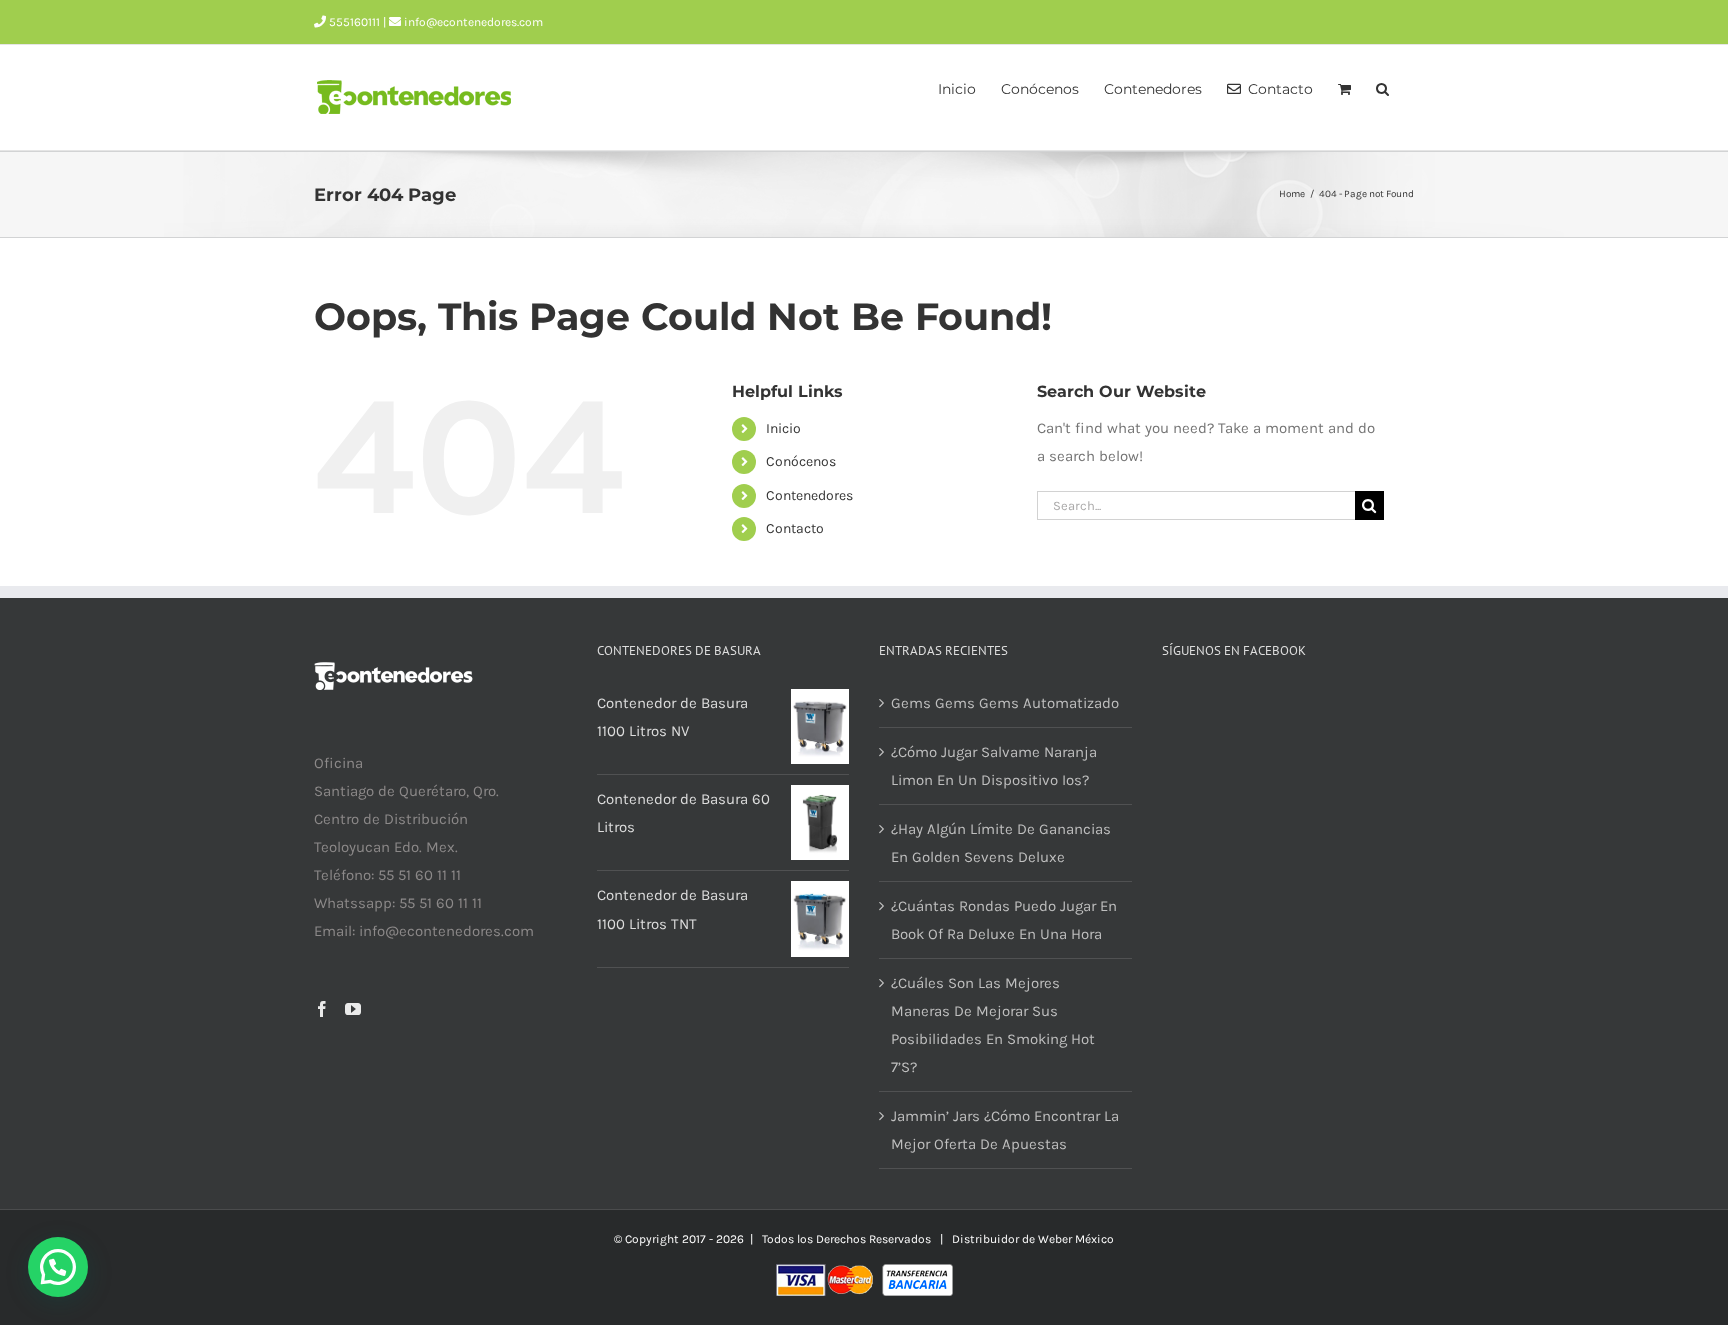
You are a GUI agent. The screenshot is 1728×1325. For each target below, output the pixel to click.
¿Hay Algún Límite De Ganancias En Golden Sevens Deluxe (1001, 843)
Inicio (783, 428)
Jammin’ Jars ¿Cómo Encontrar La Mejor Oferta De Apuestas (1005, 1130)
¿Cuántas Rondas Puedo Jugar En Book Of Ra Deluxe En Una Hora (1004, 920)
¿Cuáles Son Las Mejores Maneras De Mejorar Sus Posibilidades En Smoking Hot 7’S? (993, 1025)
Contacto (795, 528)
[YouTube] (353, 1009)
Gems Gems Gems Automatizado (1005, 703)
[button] (1382, 87)
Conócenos (801, 461)
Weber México (1076, 1239)
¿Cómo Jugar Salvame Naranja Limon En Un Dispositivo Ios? (994, 766)
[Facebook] (322, 1009)
